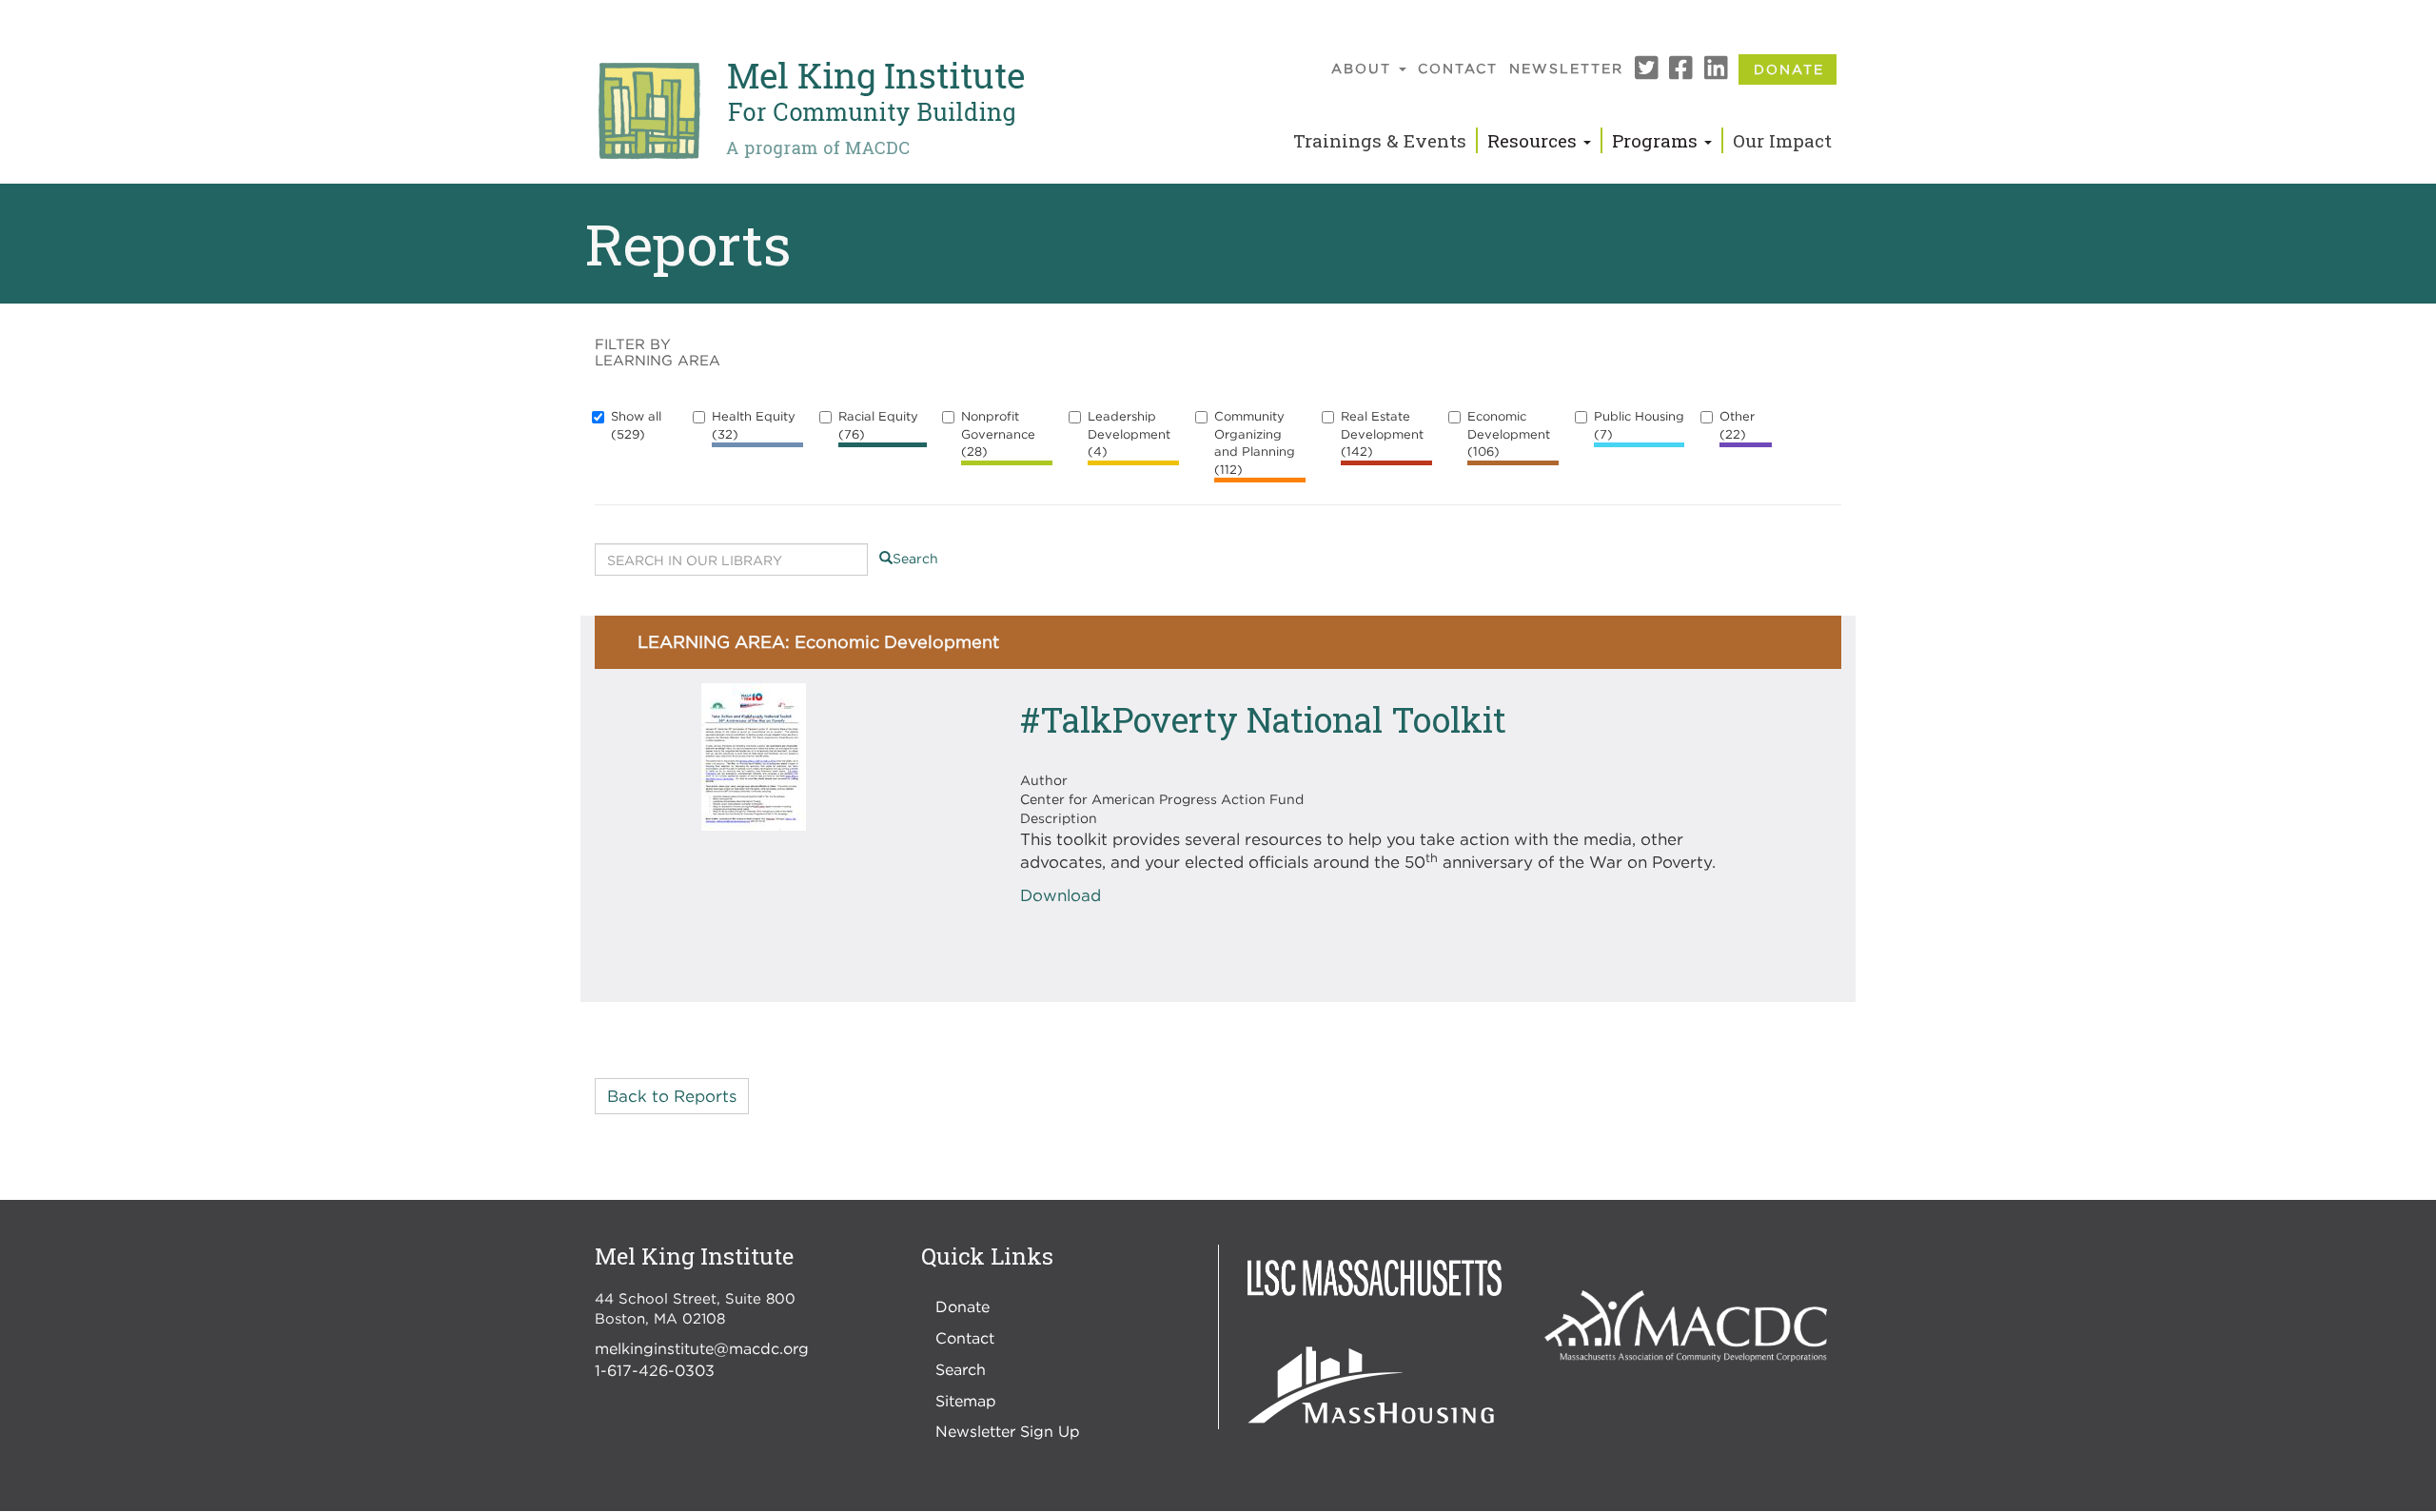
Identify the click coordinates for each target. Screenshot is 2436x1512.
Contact (1458, 68)
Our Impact (1782, 140)
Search (915, 558)
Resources (1534, 140)
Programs (1657, 140)
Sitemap (966, 1401)
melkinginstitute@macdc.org (702, 1348)
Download (1061, 895)
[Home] (810, 111)
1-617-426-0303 (655, 1370)
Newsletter (1566, 68)
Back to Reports (672, 1096)
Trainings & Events (1380, 140)
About (1364, 68)
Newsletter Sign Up (1008, 1431)
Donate (1789, 69)
